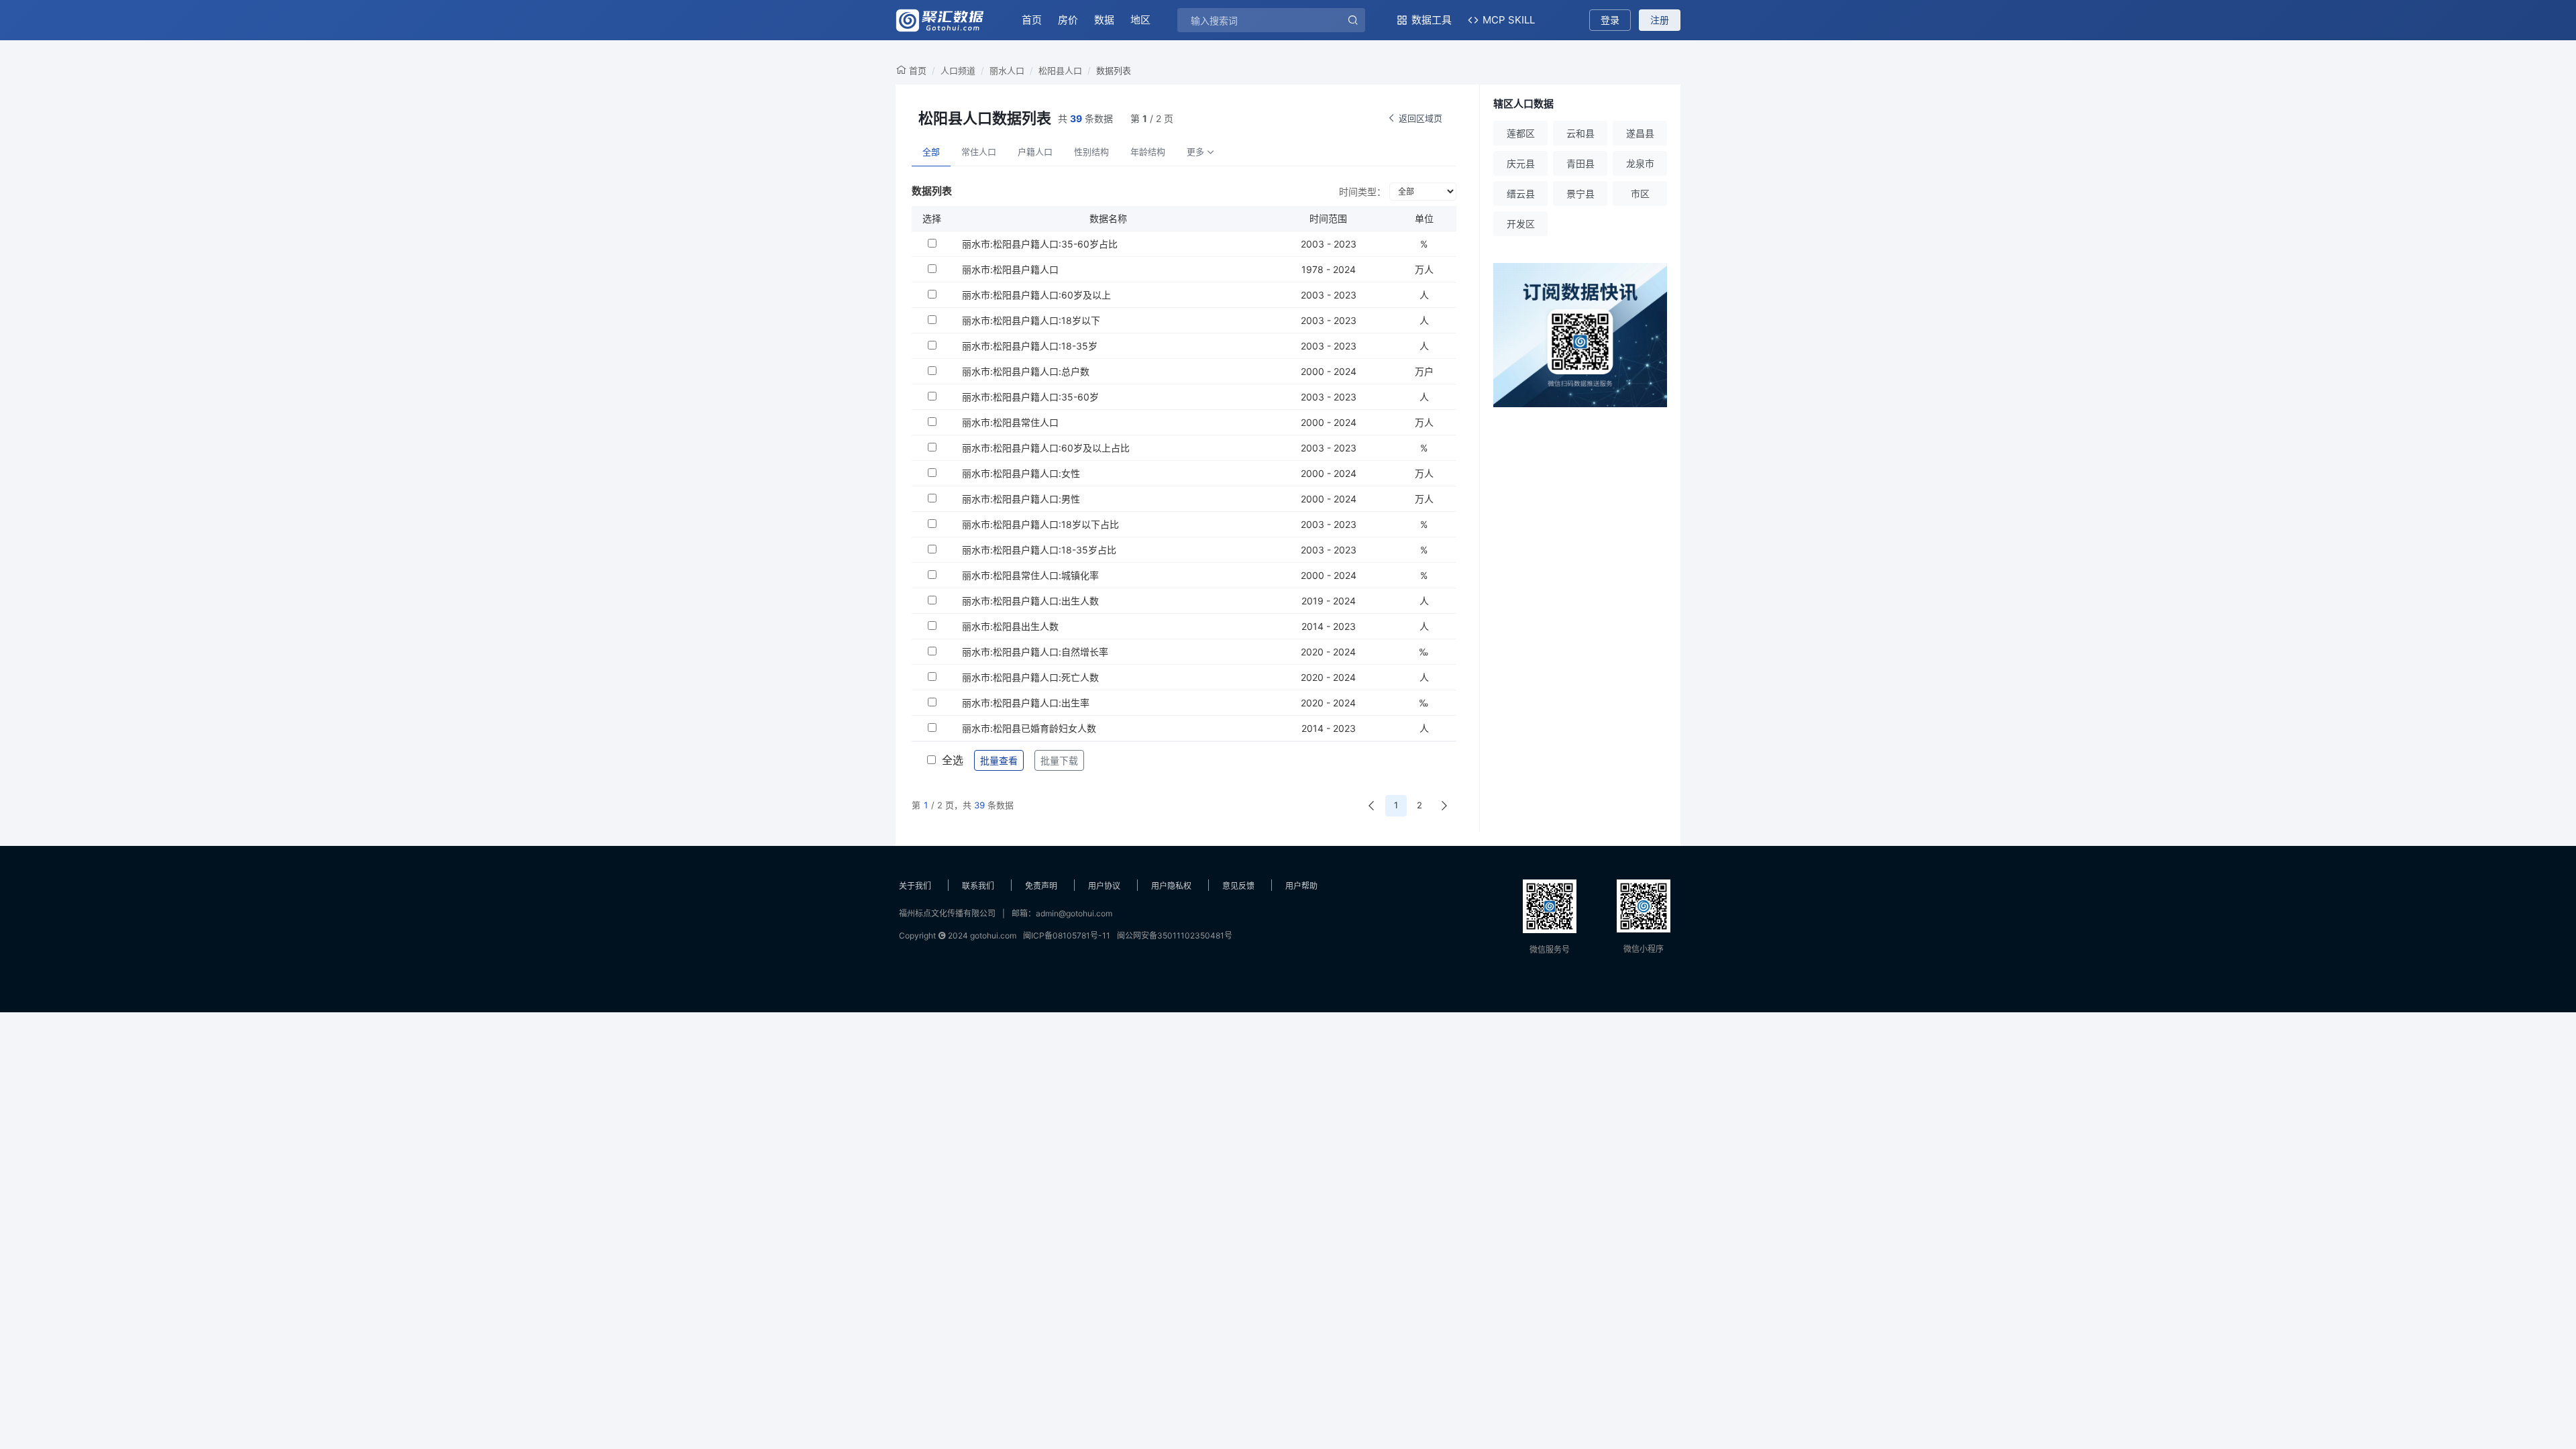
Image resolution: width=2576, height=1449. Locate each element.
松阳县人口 (1060, 70)
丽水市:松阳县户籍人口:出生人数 (1030, 601)
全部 (931, 152)
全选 (953, 760)
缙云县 (1521, 194)
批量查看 (999, 760)
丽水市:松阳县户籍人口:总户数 (1026, 371)
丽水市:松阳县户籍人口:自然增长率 (1035, 652)
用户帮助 (1301, 886)
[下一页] (1444, 806)
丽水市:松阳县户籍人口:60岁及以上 (1036, 295)
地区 (1140, 20)
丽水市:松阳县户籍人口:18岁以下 (1031, 320)
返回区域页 (1420, 118)
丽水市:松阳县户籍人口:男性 (1021, 499)
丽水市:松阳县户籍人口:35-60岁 (1030, 397)
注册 (1660, 20)
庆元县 (1521, 163)
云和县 (1580, 133)
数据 (1104, 20)
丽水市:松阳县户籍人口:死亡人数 (1030, 677)
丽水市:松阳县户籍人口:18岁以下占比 (1040, 524)
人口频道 (958, 70)
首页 (1032, 20)
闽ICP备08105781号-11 (1067, 935)
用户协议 (1104, 886)
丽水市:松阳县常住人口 (1010, 422)
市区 (1640, 194)
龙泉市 (1640, 163)
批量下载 (1059, 760)
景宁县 (1580, 194)
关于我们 (915, 886)
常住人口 (979, 152)
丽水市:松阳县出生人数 (1010, 626)
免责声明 (1041, 886)
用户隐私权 (1171, 886)
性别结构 (1091, 152)
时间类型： (1362, 192)
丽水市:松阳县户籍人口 (1010, 269)
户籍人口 (1035, 152)
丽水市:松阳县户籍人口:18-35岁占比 (1039, 550)
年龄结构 (1148, 152)
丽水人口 (1007, 70)
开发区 (1521, 224)
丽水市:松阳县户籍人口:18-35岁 (1030, 346)
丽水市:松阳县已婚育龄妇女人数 (1029, 728)
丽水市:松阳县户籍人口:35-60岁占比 (1040, 244)
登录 (1610, 20)
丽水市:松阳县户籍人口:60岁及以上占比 (1046, 448)
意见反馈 (1238, 886)
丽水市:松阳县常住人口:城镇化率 (1030, 575)
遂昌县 (1640, 133)
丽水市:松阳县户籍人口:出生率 (1026, 703)
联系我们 (978, 886)
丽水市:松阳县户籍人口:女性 (1021, 473)
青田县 (1580, 163)
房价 (1068, 20)
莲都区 (1521, 133)
